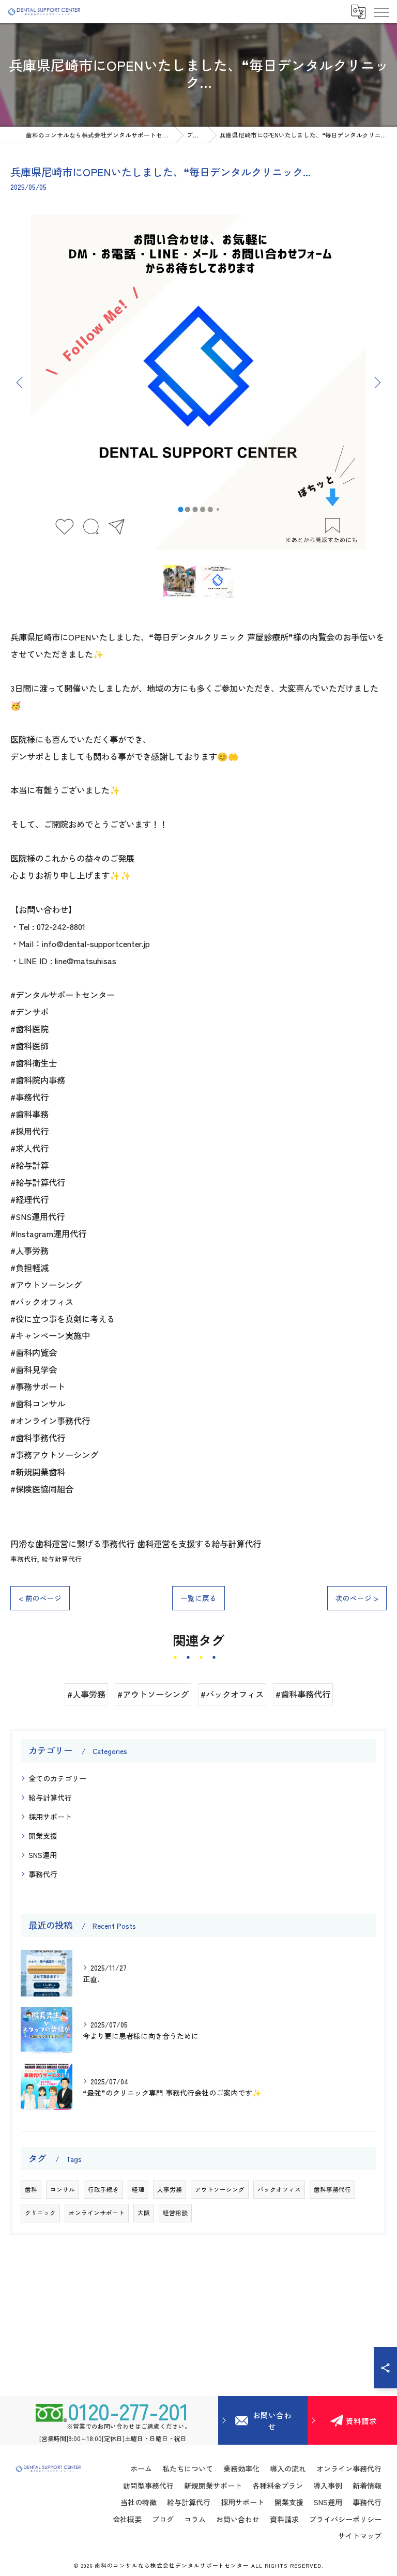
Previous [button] (21, 382)
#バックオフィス (232, 1694)
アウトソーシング (220, 2189)
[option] (198, 382)
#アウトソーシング (153, 1694)
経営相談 (175, 2213)
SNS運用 (43, 1855)
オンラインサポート (97, 2213)
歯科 (31, 2189)
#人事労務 (86, 1694)
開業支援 (43, 1836)
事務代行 (24, 1559)
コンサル (63, 2189)
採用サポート (50, 1817)
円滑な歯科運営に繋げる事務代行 (72, 1544)
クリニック (40, 2213)
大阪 (144, 2213)
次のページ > (357, 1598)
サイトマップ (360, 2536)
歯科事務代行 (332, 2189)
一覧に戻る (198, 1598)
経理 (138, 2189)
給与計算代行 (62, 1559)
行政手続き (103, 2189)
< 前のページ (40, 1598)
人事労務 (170, 2189)
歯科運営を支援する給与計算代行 (199, 1544)
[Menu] (381, 11)
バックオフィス (279, 2189)
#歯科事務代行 (303, 1694)
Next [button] (376, 382)
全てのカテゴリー (57, 1778)
